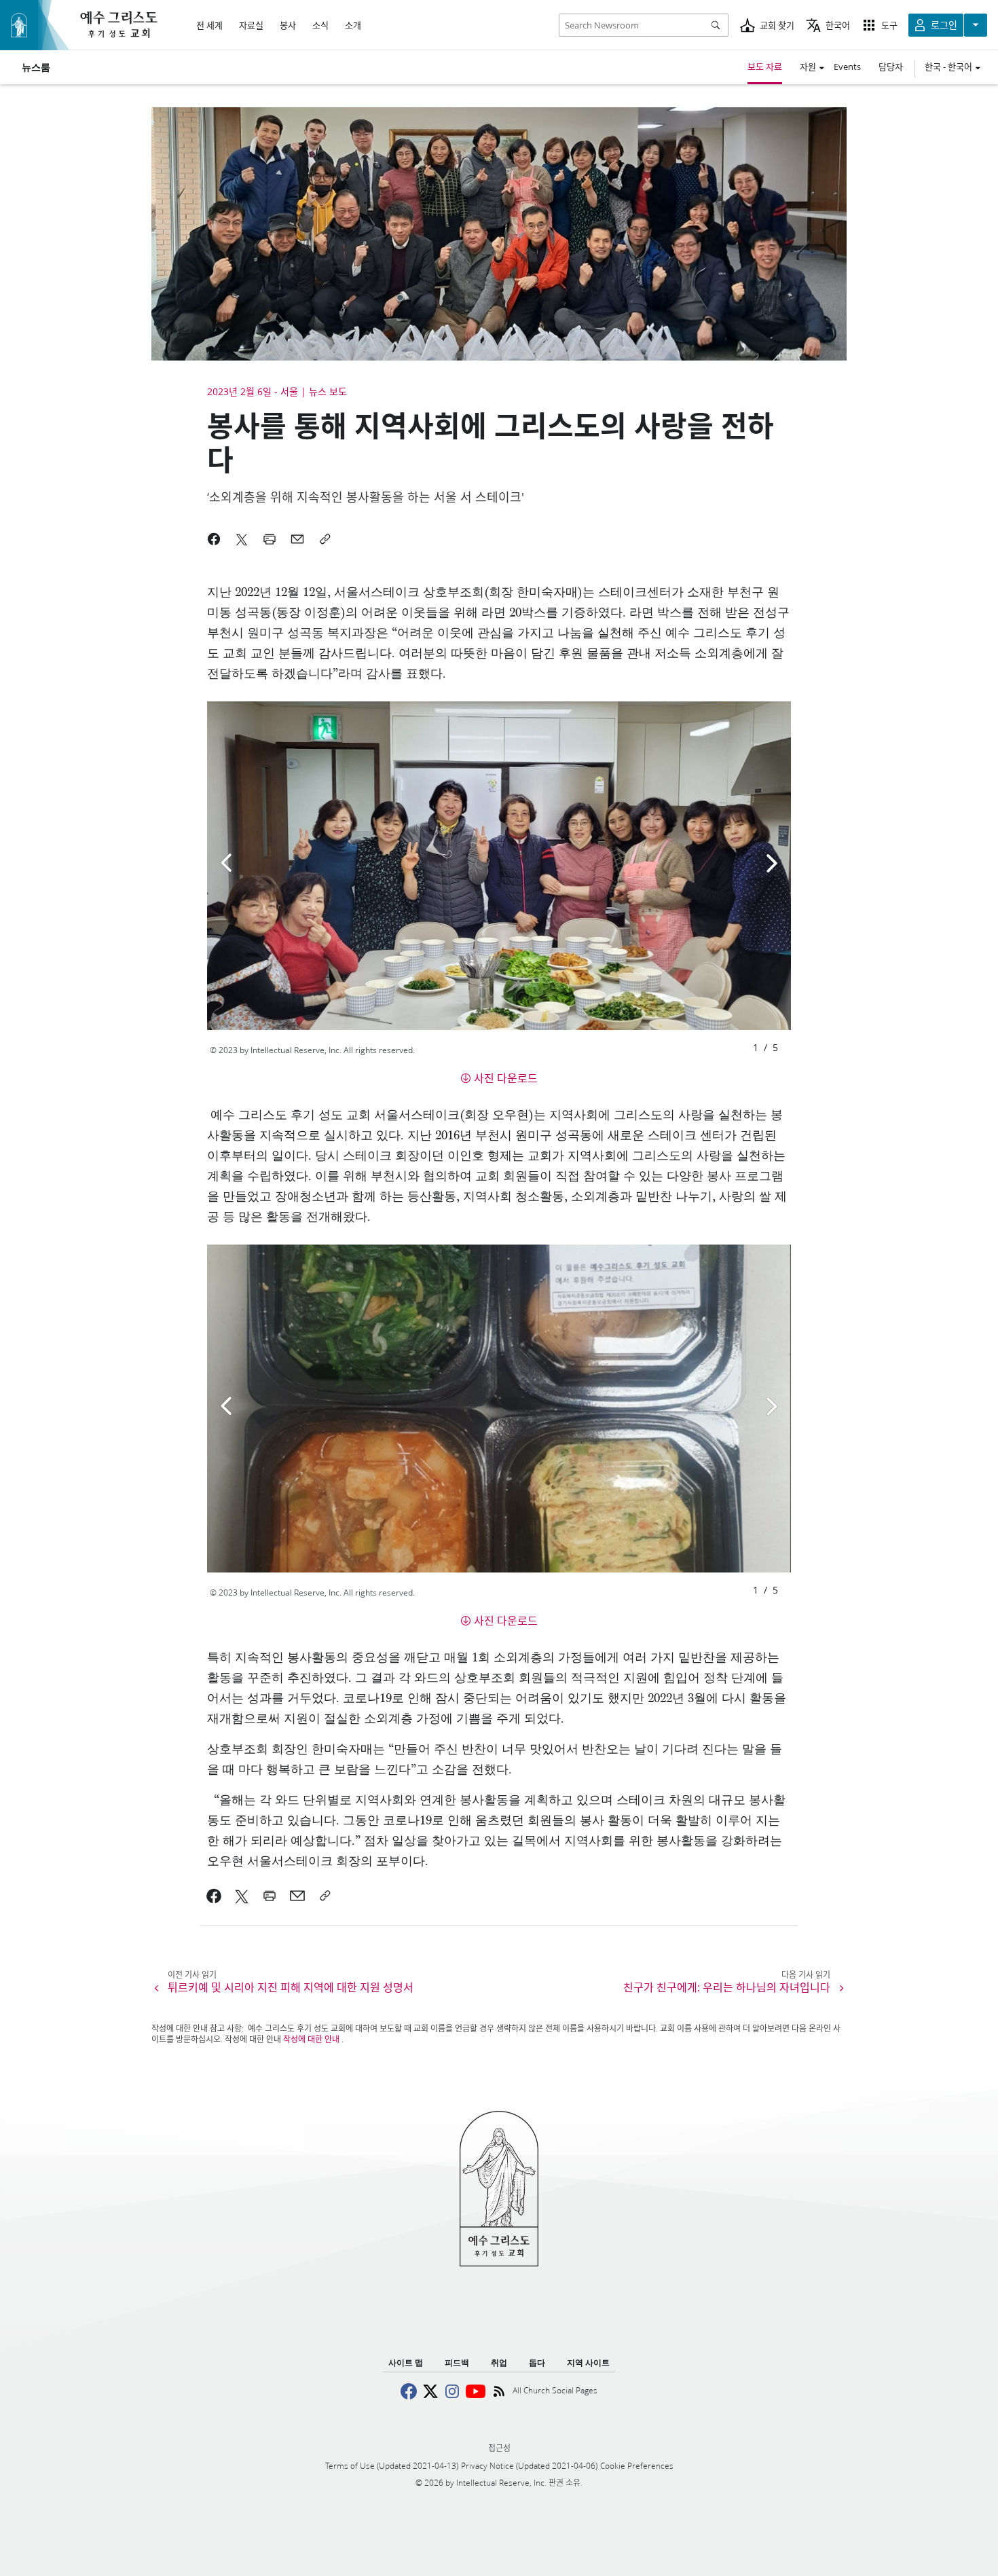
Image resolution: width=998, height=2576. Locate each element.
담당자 (891, 67)
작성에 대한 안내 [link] (311, 2039)
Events (847, 67)
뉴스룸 (36, 67)
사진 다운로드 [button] (506, 1078)
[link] (214, 1896)
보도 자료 (765, 67)
